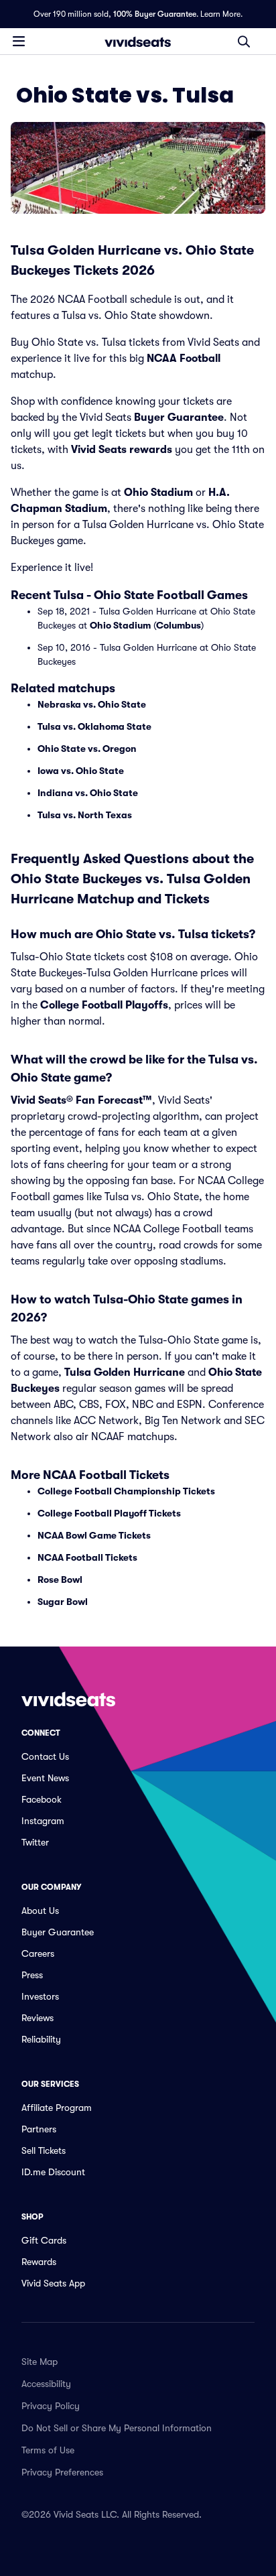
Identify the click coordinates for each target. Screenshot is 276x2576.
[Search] (244, 42)
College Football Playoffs (104, 1005)
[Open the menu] (19, 41)
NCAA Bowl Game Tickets (94, 1535)
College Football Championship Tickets (126, 1491)
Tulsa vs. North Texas (85, 815)
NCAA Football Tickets (87, 1557)
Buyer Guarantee (179, 417)
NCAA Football (184, 359)
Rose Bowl (60, 1580)
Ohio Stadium (158, 493)
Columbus (179, 625)
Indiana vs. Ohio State (88, 793)
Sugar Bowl (63, 1602)
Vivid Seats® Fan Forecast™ (81, 1100)
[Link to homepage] (138, 42)
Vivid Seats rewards (122, 450)
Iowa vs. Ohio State (81, 771)
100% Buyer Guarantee (155, 14)
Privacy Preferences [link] (62, 2472)
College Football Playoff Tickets (109, 1513)
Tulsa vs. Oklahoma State (94, 726)
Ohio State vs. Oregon (87, 749)
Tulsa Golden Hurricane (125, 1372)
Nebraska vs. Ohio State (92, 704)
